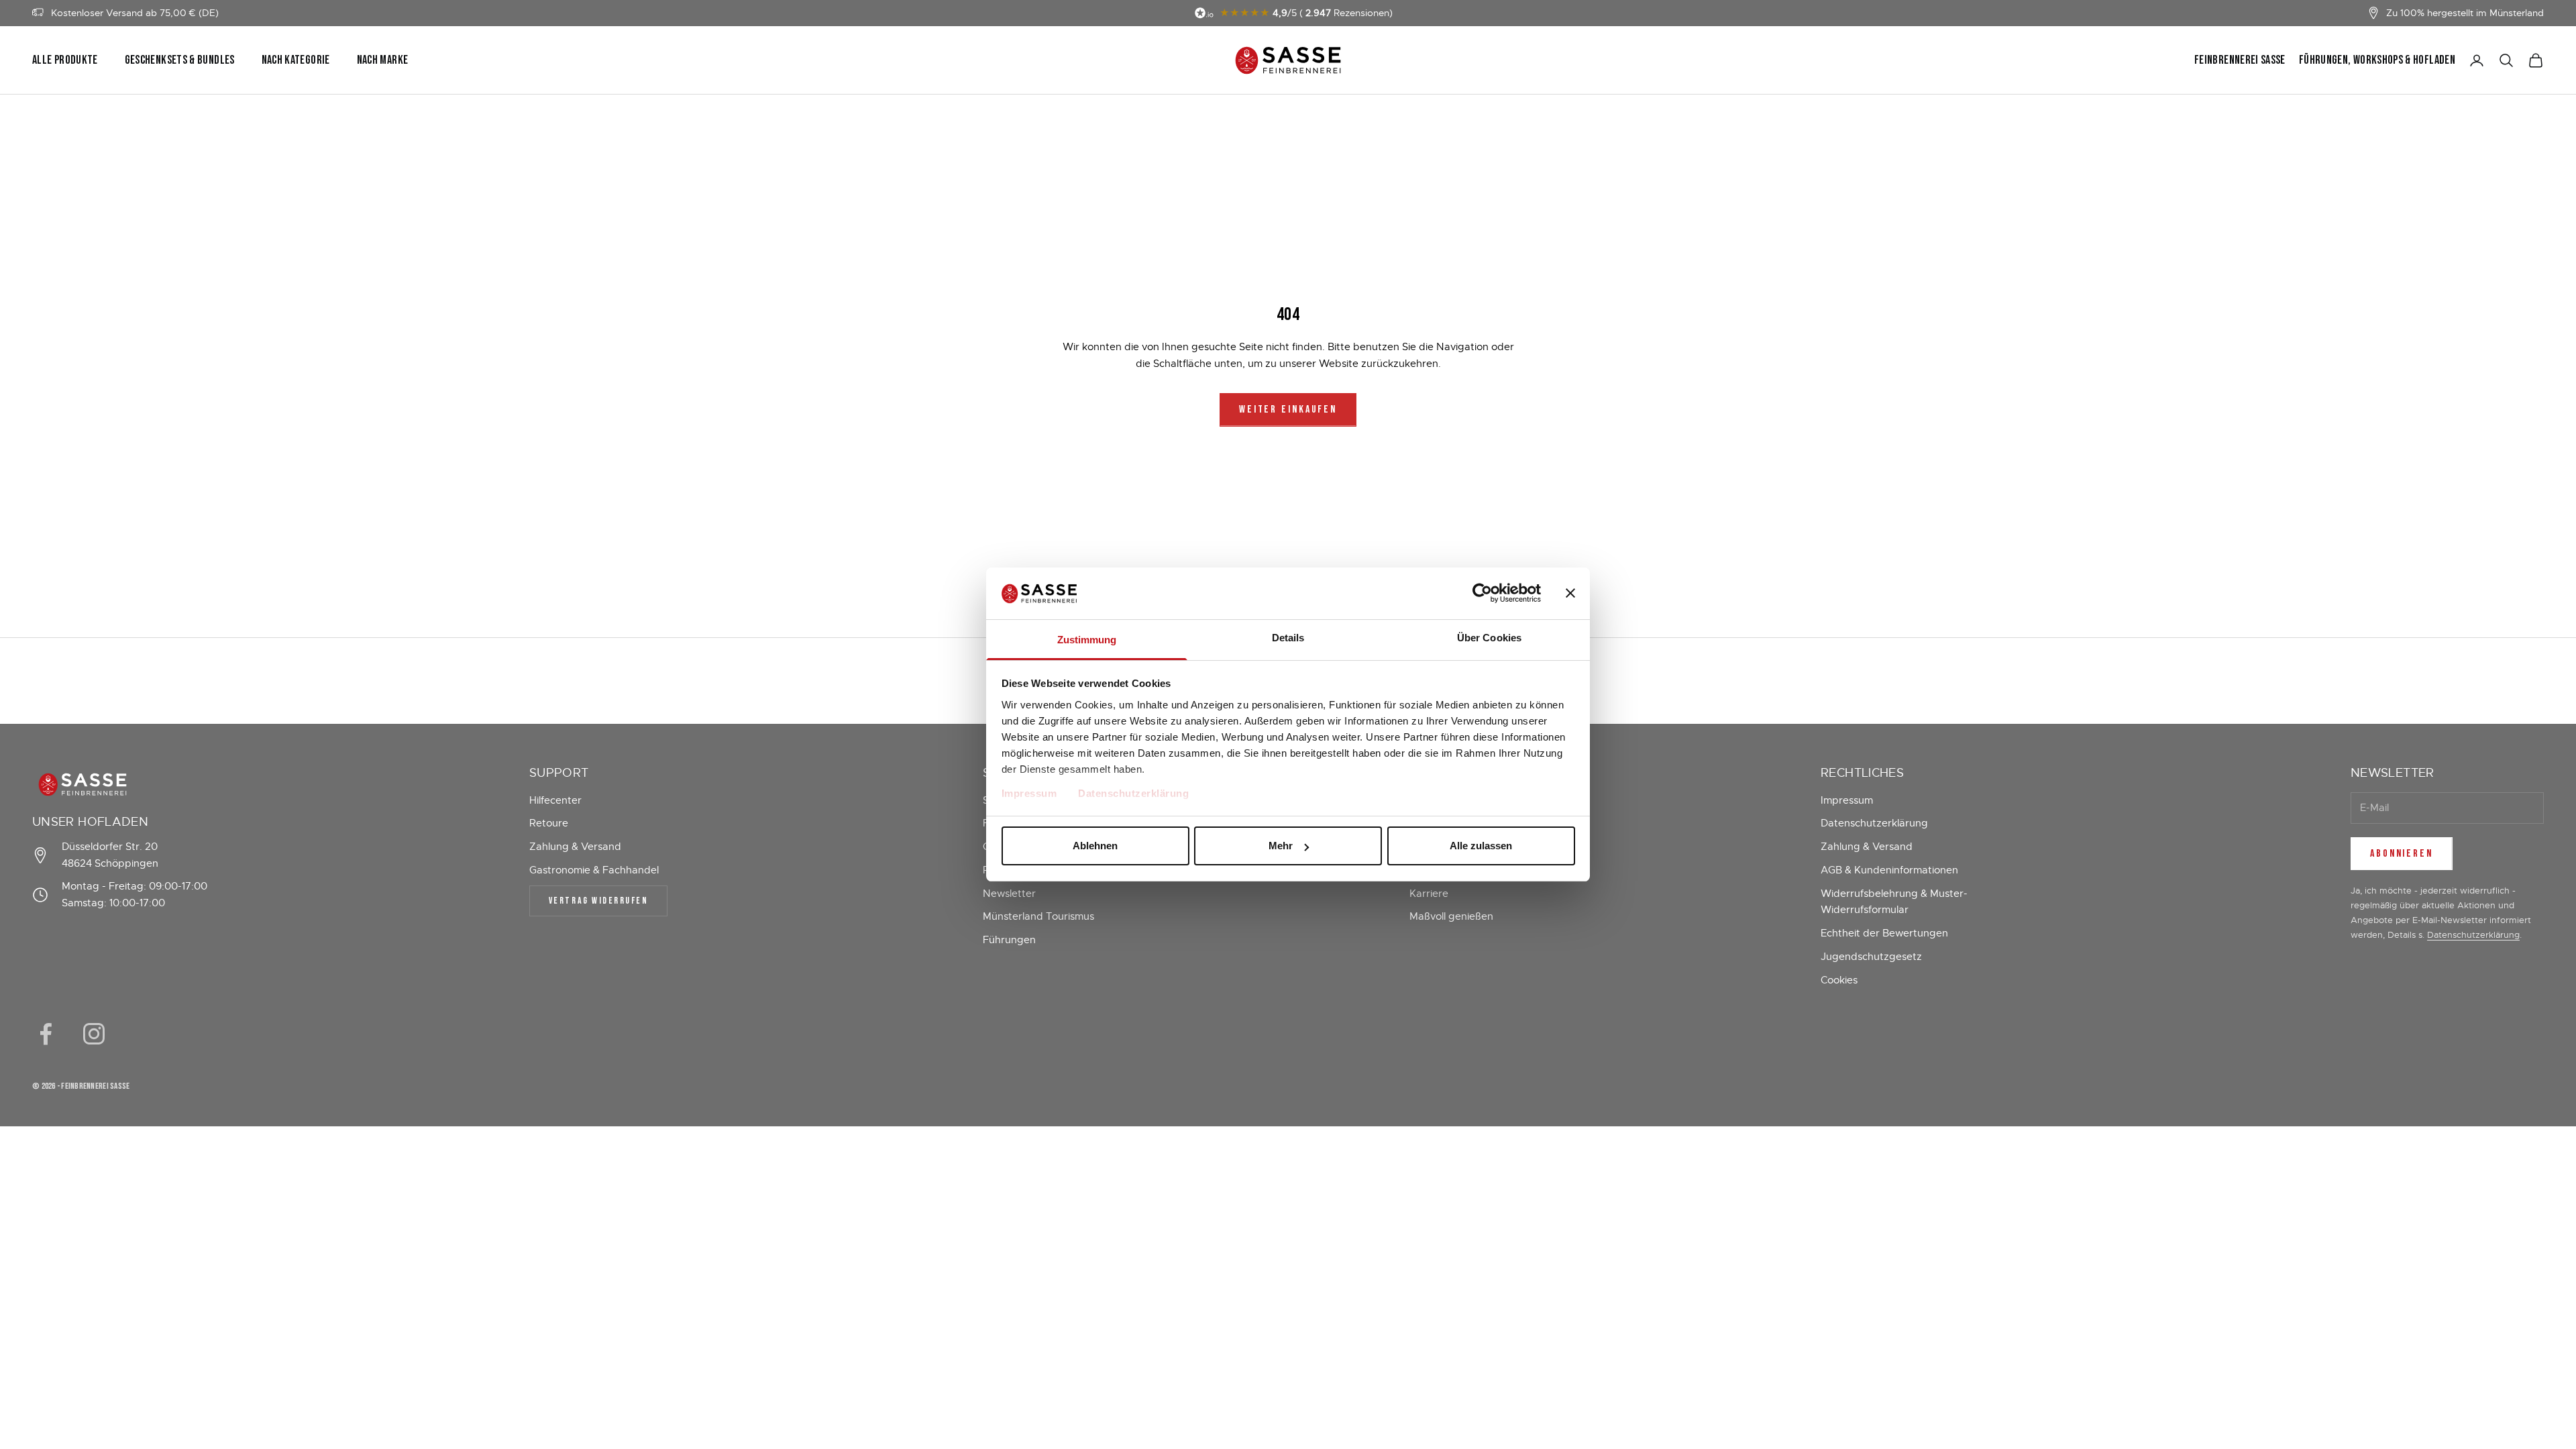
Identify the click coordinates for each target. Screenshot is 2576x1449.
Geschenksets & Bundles (180, 60)
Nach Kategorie (296, 60)
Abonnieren (2402, 854)
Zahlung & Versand (575, 847)
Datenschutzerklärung (1133, 793)
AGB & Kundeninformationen (1889, 870)
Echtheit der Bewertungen (1884, 933)
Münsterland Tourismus (1038, 916)
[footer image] (123, 785)
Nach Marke (383, 60)
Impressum (1029, 793)
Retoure (549, 823)
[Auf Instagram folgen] (94, 1034)
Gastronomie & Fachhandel (594, 870)
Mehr (1281, 846)
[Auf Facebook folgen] (46, 1034)
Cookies (1839, 980)
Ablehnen (1095, 846)
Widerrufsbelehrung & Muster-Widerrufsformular (1894, 902)
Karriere (1429, 894)
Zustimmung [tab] (1087, 640)
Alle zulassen (1481, 846)
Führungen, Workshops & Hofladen (2377, 60)
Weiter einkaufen (1288, 410)
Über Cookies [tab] (1489, 638)
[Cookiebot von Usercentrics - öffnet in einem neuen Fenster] (1482, 593)
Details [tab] (1288, 638)
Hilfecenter (555, 800)
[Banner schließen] (1570, 593)
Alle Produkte (65, 60)
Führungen (1009, 940)
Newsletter (1009, 894)
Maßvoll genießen (1451, 916)
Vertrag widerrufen (598, 901)
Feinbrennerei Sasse (2240, 60)
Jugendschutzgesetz (1871, 957)
